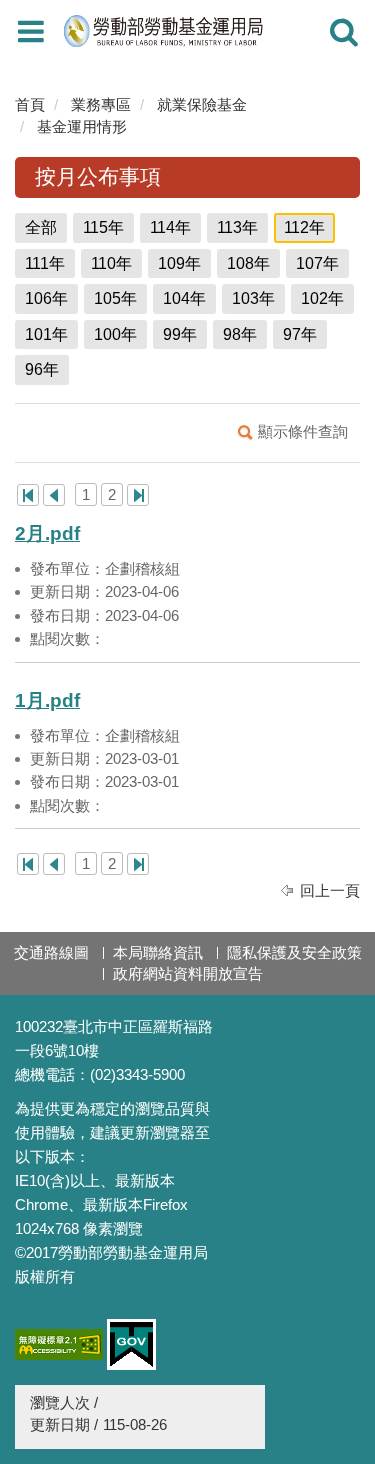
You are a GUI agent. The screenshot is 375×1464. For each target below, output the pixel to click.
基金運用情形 (82, 126)
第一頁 (28, 495)
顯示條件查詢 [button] (303, 431)
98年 (240, 334)
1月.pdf (47, 700)
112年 (304, 227)
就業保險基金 (202, 104)
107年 (317, 263)
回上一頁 (330, 890)
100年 (115, 334)
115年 (103, 227)
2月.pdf (47, 533)
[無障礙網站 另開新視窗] (59, 1344)
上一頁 (54, 495)
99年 (180, 334)
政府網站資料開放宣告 (188, 973)
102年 (322, 298)
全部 (41, 227)
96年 (42, 369)
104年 (184, 298)
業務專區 (101, 104)
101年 (46, 334)
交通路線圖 (51, 952)
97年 (300, 334)
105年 (115, 298)
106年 (46, 298)
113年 (237, 227)
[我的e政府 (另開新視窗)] (131, 1344)
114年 (170, 227)
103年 (253, 298)
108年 (248, 263)
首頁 (30, 104)
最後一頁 (138, 495)
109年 (179, 263)
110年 (111, 263)
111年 (45, 263)
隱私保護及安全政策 (294, 952)
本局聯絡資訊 (158, 952)
